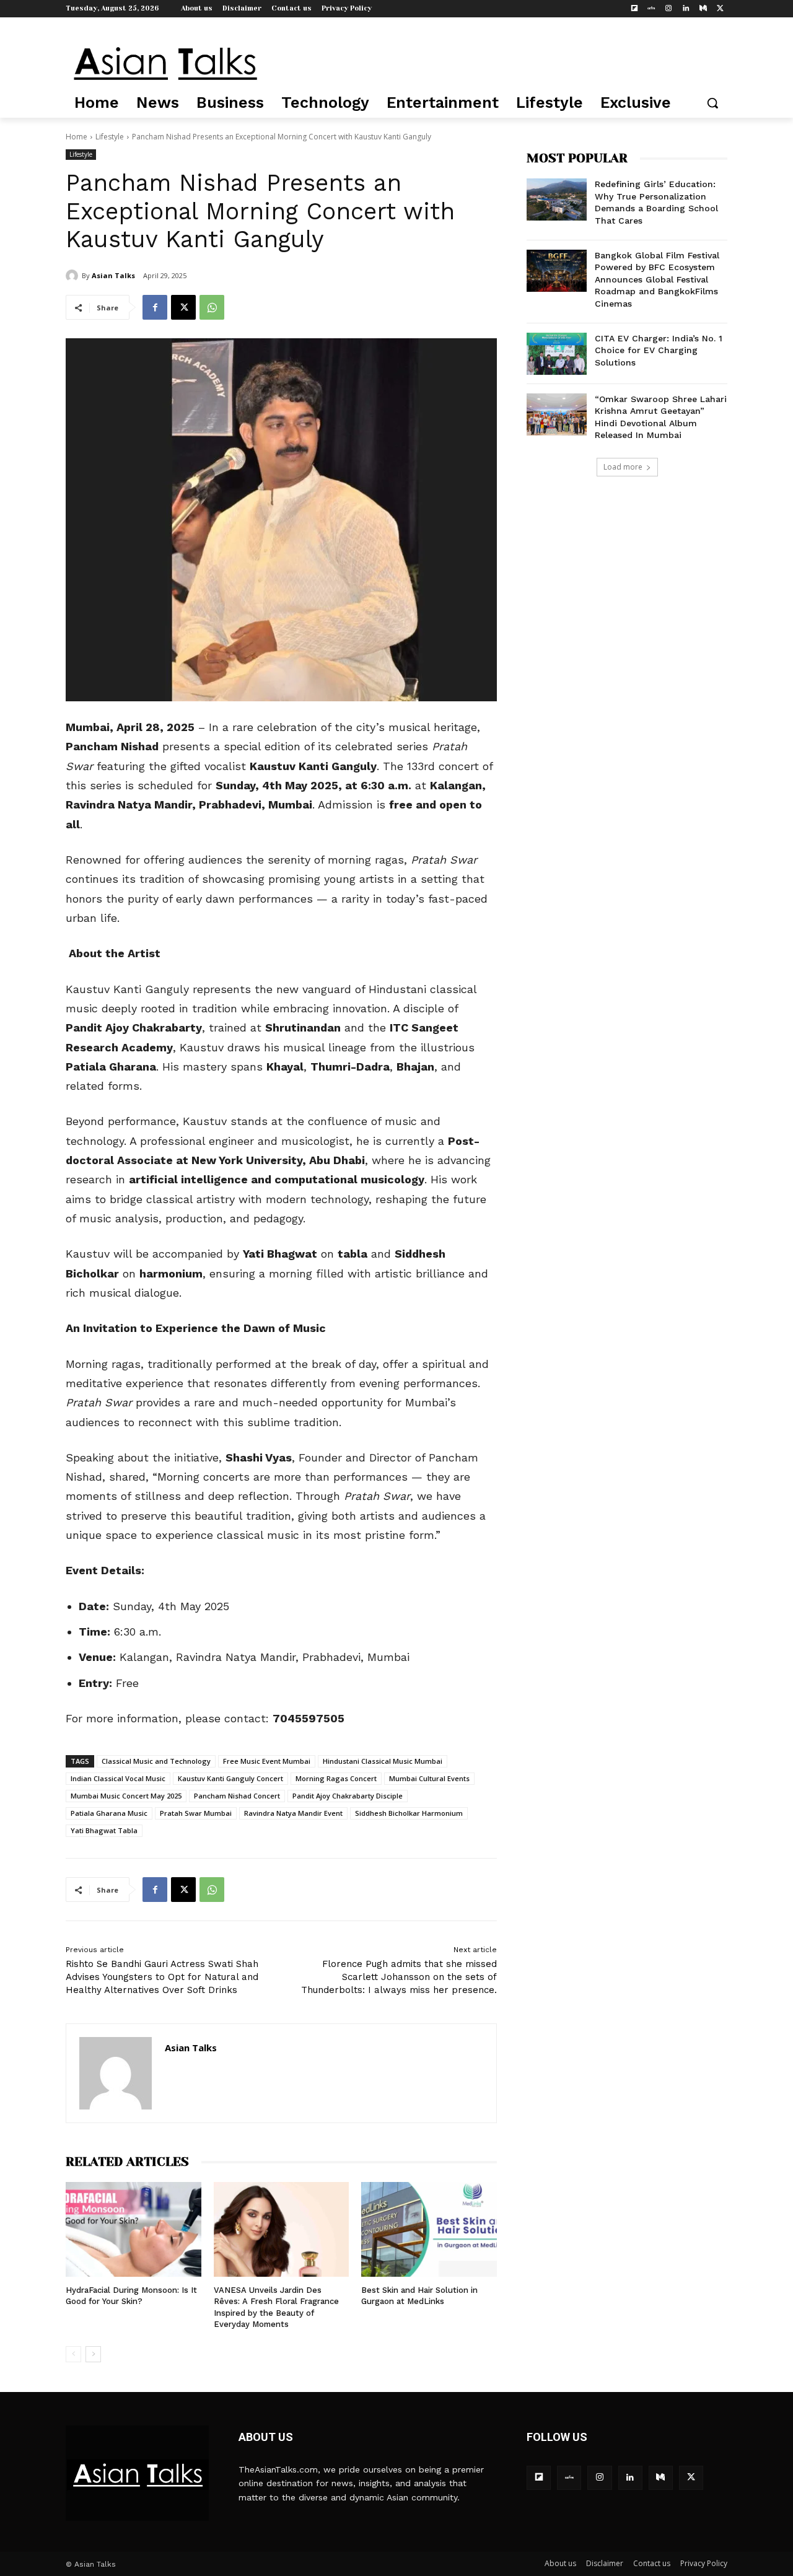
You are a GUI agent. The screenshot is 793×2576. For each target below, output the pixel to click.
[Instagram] (669, 9)
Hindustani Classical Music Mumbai (383, 1761)
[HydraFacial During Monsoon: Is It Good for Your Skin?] (134, 2229)
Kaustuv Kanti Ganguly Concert (230, 1778)
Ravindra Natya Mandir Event (293, 1813)
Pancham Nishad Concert (237, 1796)
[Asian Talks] (74, 276)
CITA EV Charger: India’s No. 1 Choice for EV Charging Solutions (659, 350)
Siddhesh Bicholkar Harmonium (409, 1813)
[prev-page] (73, 2354)
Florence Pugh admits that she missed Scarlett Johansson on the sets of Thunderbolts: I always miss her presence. (399, 1977)
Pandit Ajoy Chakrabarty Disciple (348, 1796)
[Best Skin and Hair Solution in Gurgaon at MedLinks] (429, 2229)
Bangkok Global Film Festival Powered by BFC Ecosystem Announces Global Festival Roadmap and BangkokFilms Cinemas (657, 279)
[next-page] (93, 2354)
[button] (712, 103)
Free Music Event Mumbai (267, 1761)
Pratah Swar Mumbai (196, 1813)
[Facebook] (155, 307)
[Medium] (703, 9)
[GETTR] (651, 9)
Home (77, 137)
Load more (623, 467)
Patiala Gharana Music (109, 1813)
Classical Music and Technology (156, 1761)
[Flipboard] (634, 9)
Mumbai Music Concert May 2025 (126, 1796)
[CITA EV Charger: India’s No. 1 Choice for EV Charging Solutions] (557, 354)
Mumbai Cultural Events (429, 1778)
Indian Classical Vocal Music (118, 1778)
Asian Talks (113, 275)
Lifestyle (110, 137)
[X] (720, 9)
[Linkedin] (686, 9)
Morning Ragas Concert (336, 1778)
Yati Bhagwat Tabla (104, 1830)
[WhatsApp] (212, 307)
